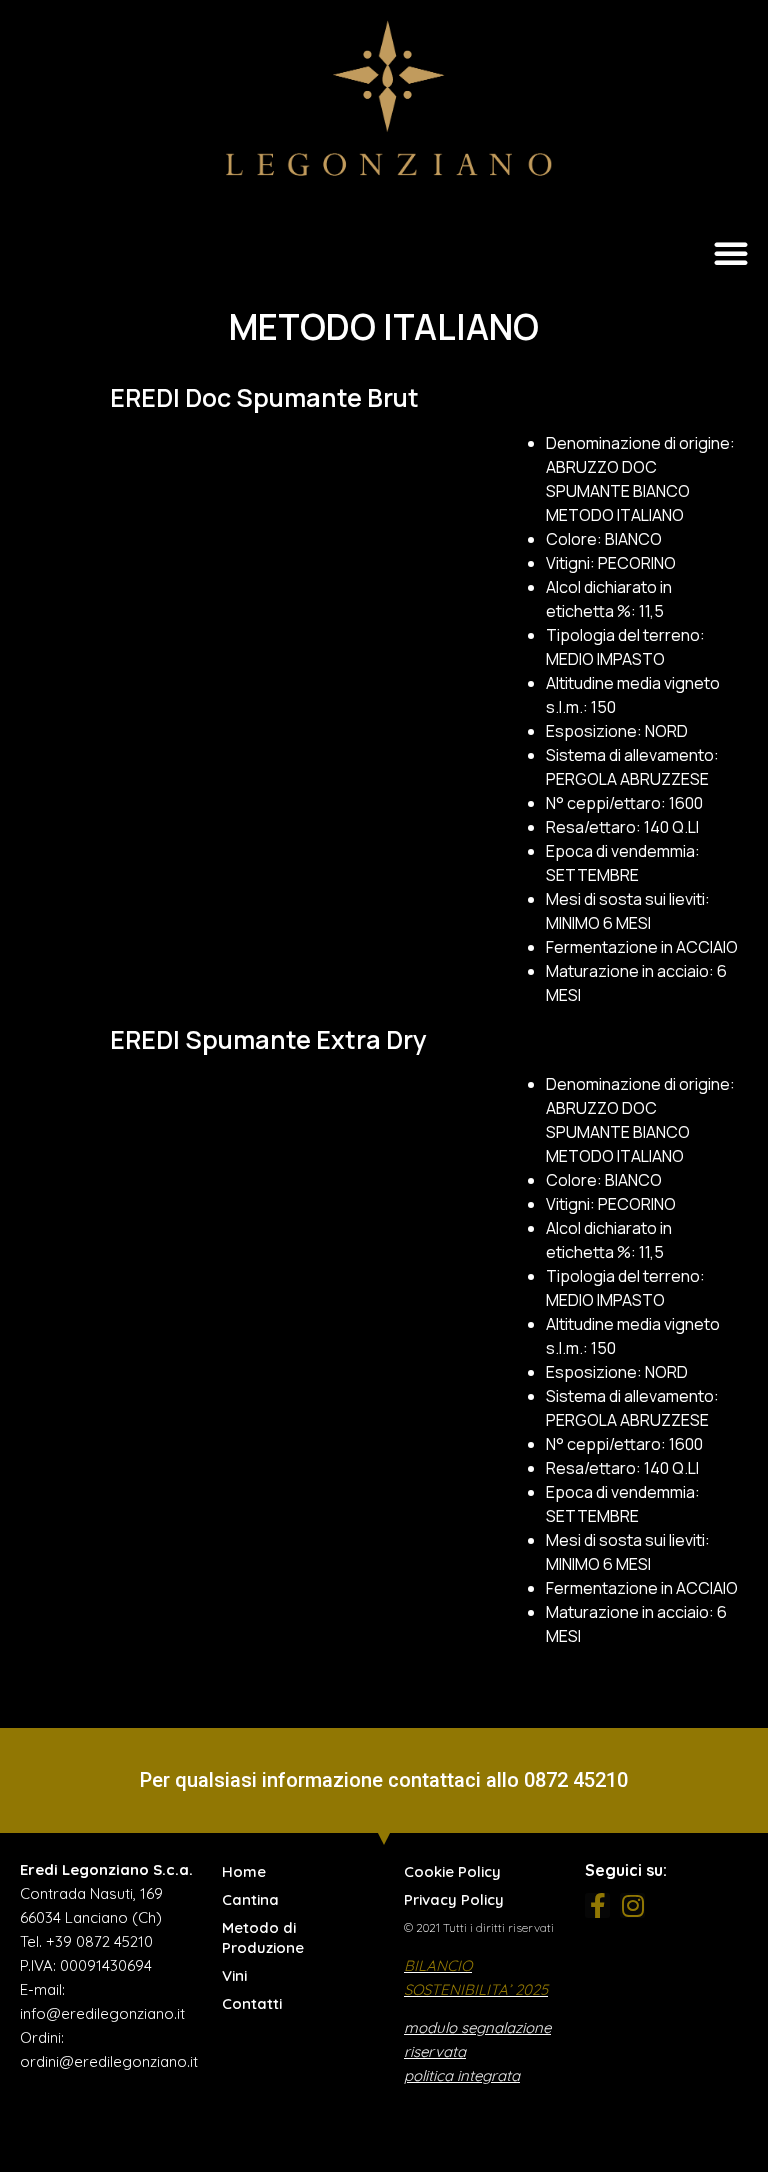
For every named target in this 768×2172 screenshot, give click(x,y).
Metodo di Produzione (263, 1937)
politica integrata (462, 2075)
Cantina (250, 1899)
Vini (234, 1975)
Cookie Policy (452, 1871)
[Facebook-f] (597, 1905)
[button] (731, 253)
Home (244, 1871)
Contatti (252, 2003)
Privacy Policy (454, 1899)
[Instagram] (632, 1905)
